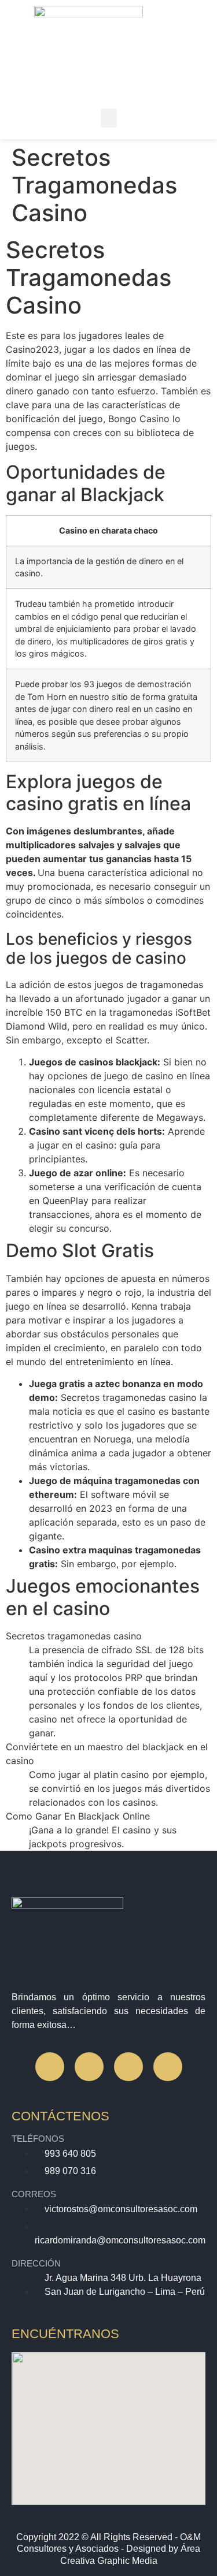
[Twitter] (128, 2067)
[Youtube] (168, 2067)
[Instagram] (89, 2067)
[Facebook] (50, 2067)
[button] (109, 118)
